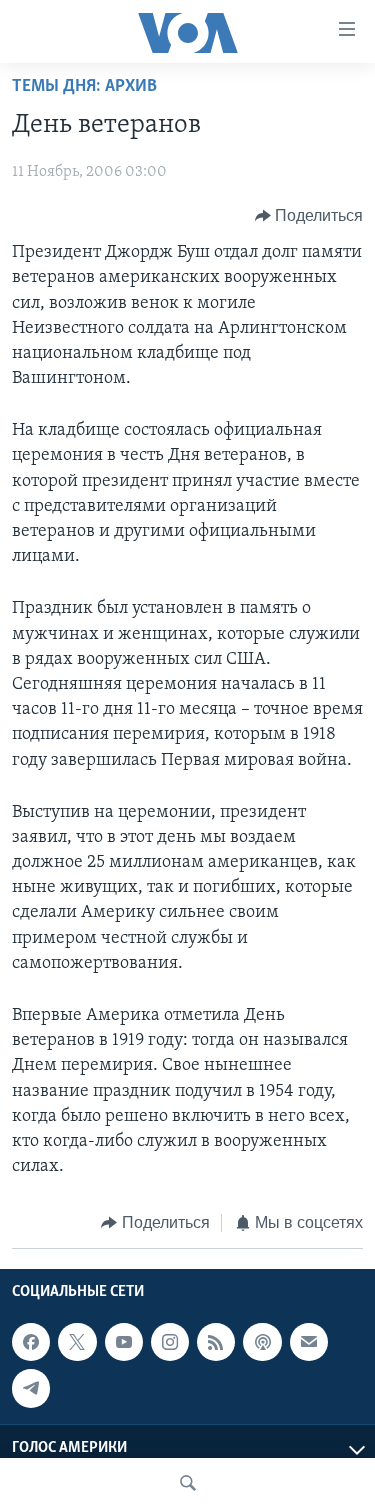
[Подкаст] (262, 1342)
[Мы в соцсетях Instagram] (170, 1342)
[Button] (309, 216)
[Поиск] (188, 1483)
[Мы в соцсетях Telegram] (31, 1388)
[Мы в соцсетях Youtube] (124, 1342)
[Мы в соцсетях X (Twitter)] (77, 1342)
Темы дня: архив (84, 87)
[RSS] (216, 1342)
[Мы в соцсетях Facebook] (31, 1342)
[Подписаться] (309, 1342)
